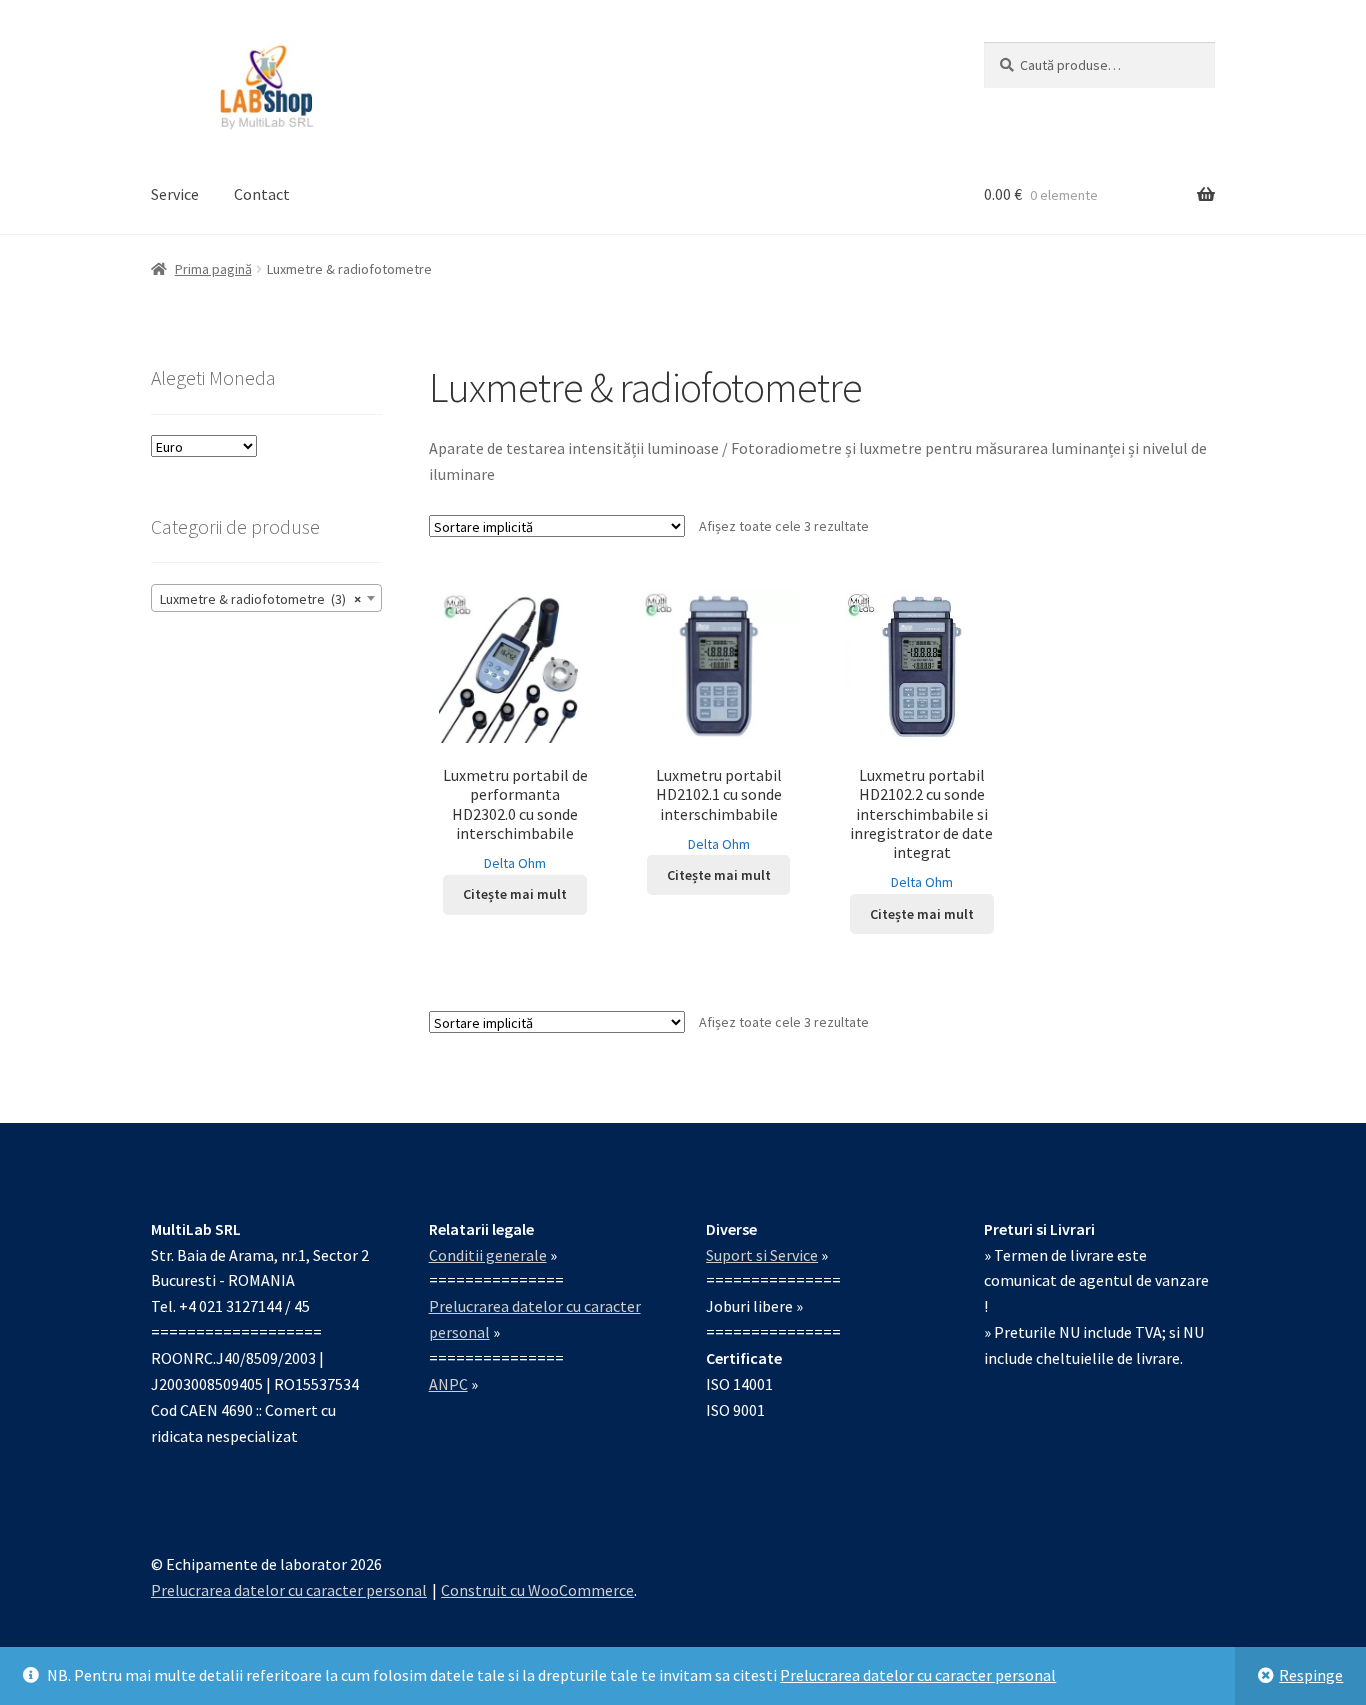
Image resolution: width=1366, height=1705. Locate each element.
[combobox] (266, 598)
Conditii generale (488, 1255)
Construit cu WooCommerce (537, 1590)
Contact (262, 194)
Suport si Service (762, 1255)
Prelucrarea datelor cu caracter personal (918, 1675)
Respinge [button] (1311, 1675)
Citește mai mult (515, 894)
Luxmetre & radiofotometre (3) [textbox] (260, 599)
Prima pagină (213, 269)
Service (175, 194)
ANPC (448, 1384)
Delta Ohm (515, 863)
